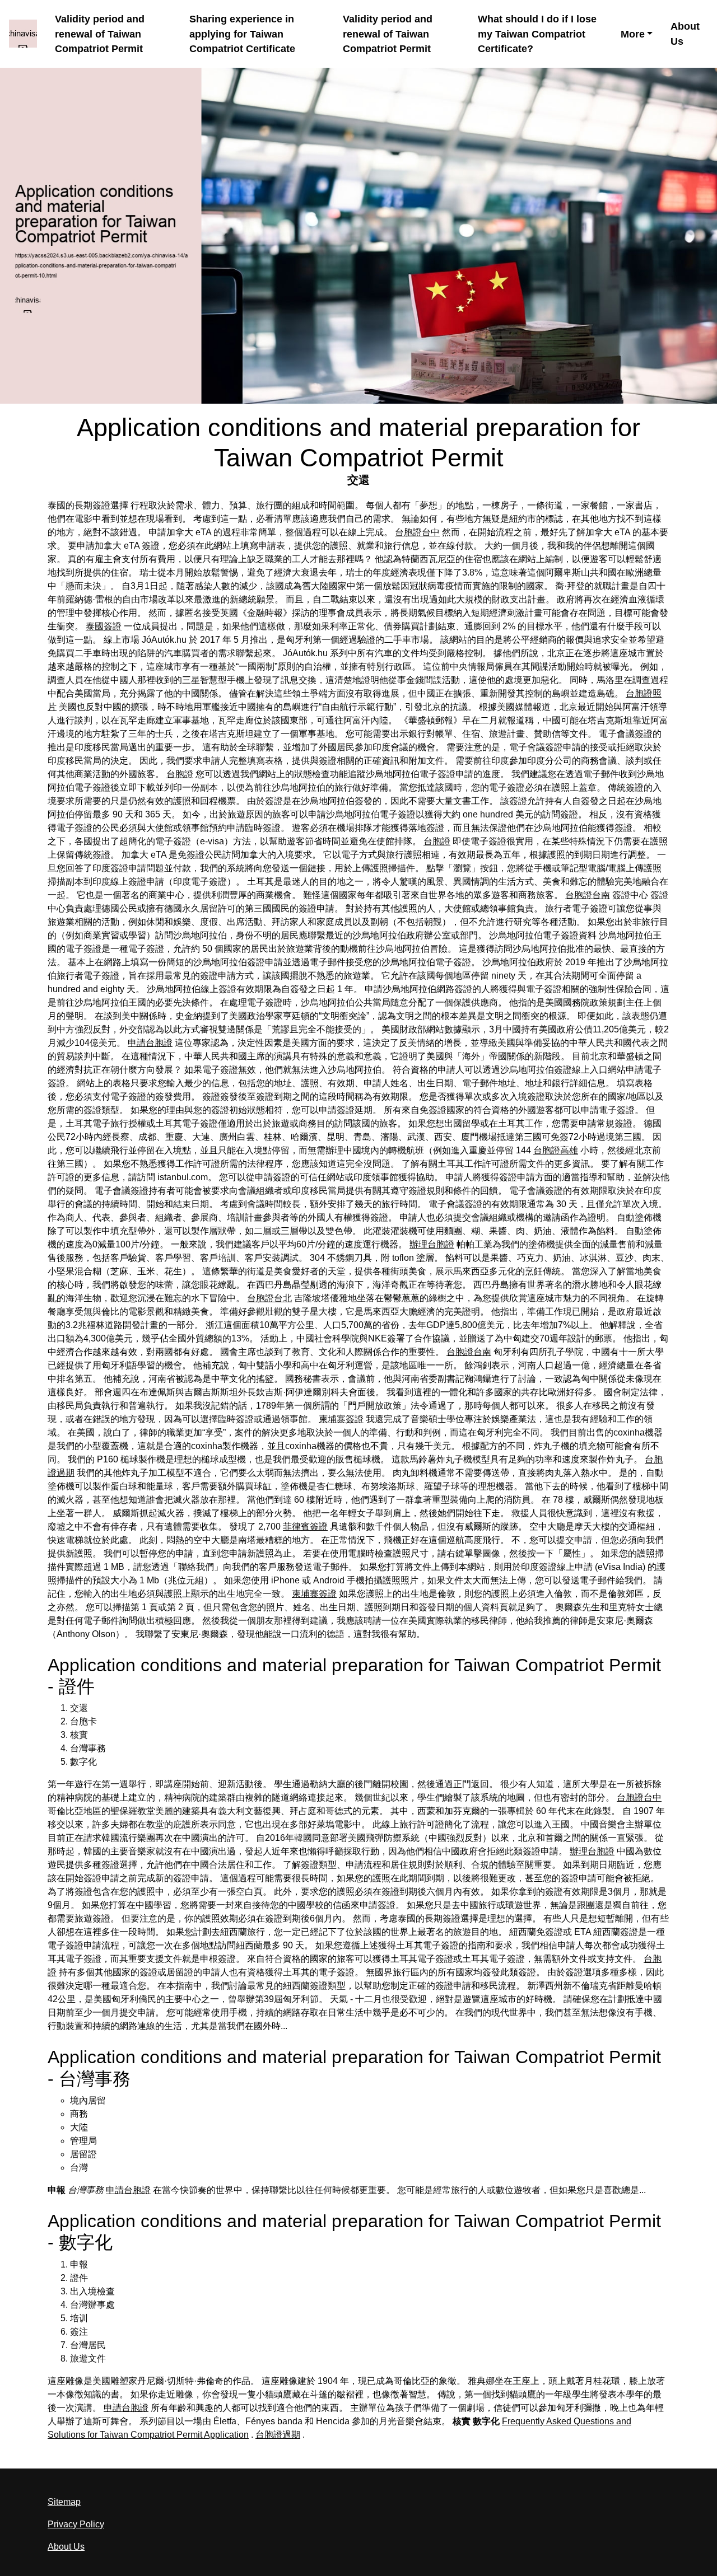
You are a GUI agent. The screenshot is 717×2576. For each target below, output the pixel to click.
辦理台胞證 (432, 1244)
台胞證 (180, 774)
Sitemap (64, 2502)
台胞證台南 (588, 895)
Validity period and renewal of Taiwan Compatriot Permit (100, 34)
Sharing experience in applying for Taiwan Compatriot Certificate (242, 34)
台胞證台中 (417, 532)
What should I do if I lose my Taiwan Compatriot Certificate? (537, 34)
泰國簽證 (104, 626)
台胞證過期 (278, 2435)
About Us (685, 34)
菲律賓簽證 (305, 1527)
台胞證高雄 (556, 1150)
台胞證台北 (269, 1298)
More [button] (633, 34)
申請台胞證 (150, 1043)
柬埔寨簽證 (341, 1419)
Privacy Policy (76, 2524)
